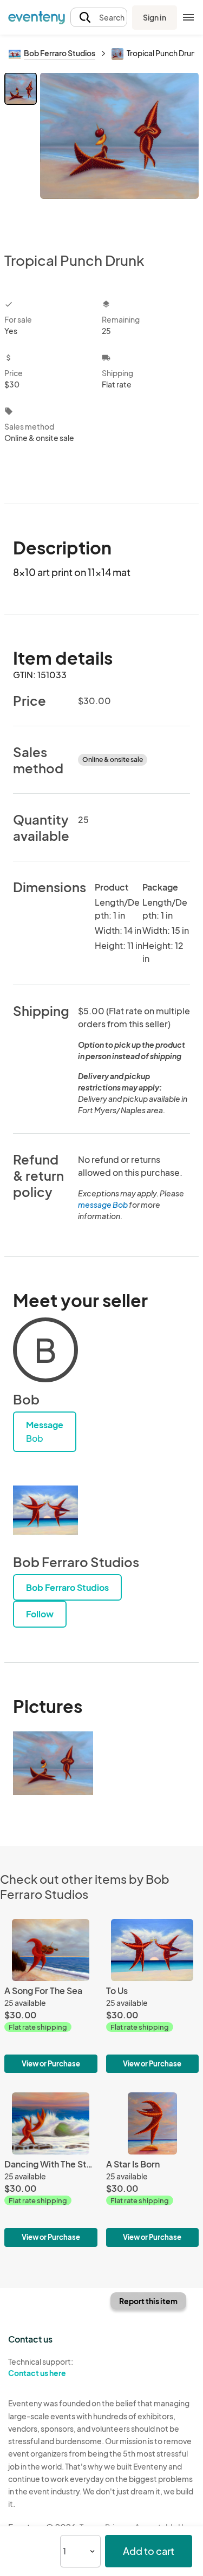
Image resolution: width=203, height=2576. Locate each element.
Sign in (155, 17)
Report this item (148, 2301)
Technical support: (41, 2367)
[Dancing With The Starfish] (51, 2169)
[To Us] (153, 1996)
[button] (99, 18)
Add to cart (149, 2551)
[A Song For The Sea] (51, 1996)
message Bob (103, 1205)
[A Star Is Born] (153, 2169)
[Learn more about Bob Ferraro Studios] (45, 1510)
